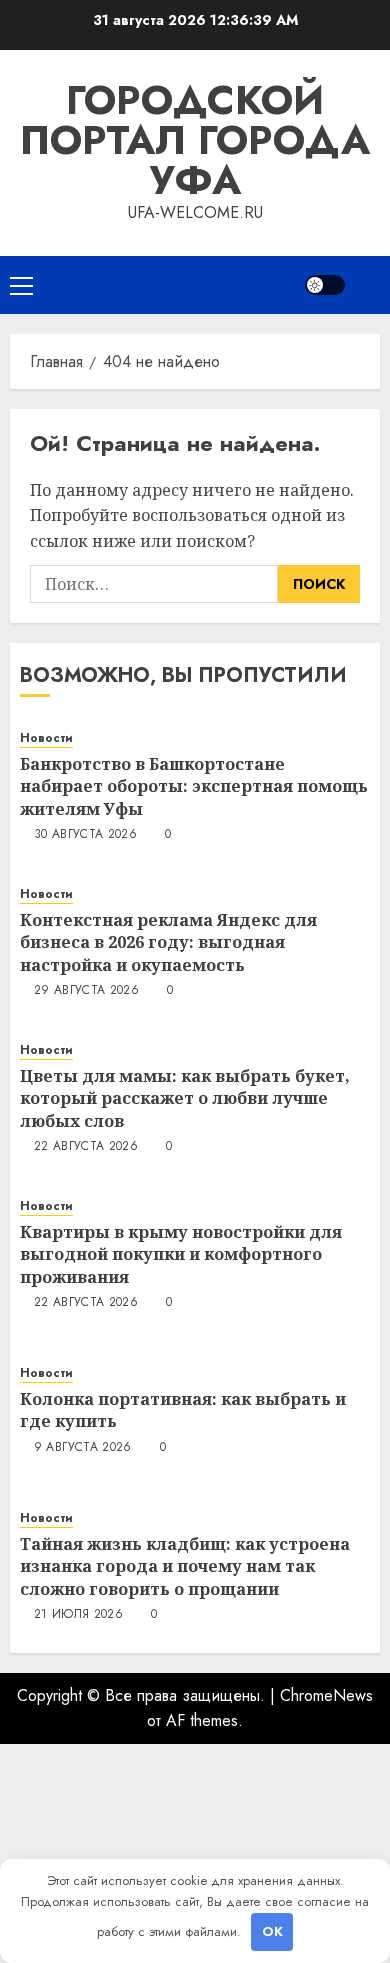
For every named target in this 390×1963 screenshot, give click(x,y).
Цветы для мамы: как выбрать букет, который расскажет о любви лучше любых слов (185, 1098)
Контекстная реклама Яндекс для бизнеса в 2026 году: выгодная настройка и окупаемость (168, 942)
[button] (21, 285)
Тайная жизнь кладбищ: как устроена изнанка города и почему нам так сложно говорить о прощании (185, 1566)
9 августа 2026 (83, 1448)
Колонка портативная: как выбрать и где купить (183, 1410)
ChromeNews (326, 1695)
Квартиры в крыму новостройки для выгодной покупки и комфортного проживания (181, 1254)
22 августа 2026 (86, 1147)
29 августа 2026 (86, 991)
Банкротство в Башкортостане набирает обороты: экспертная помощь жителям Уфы (194, 786)
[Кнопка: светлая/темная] (325, 285)
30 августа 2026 (85, 835)
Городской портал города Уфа (195, 140)
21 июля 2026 (78, 1615)
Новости (46, 738)
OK (272, 1931)
